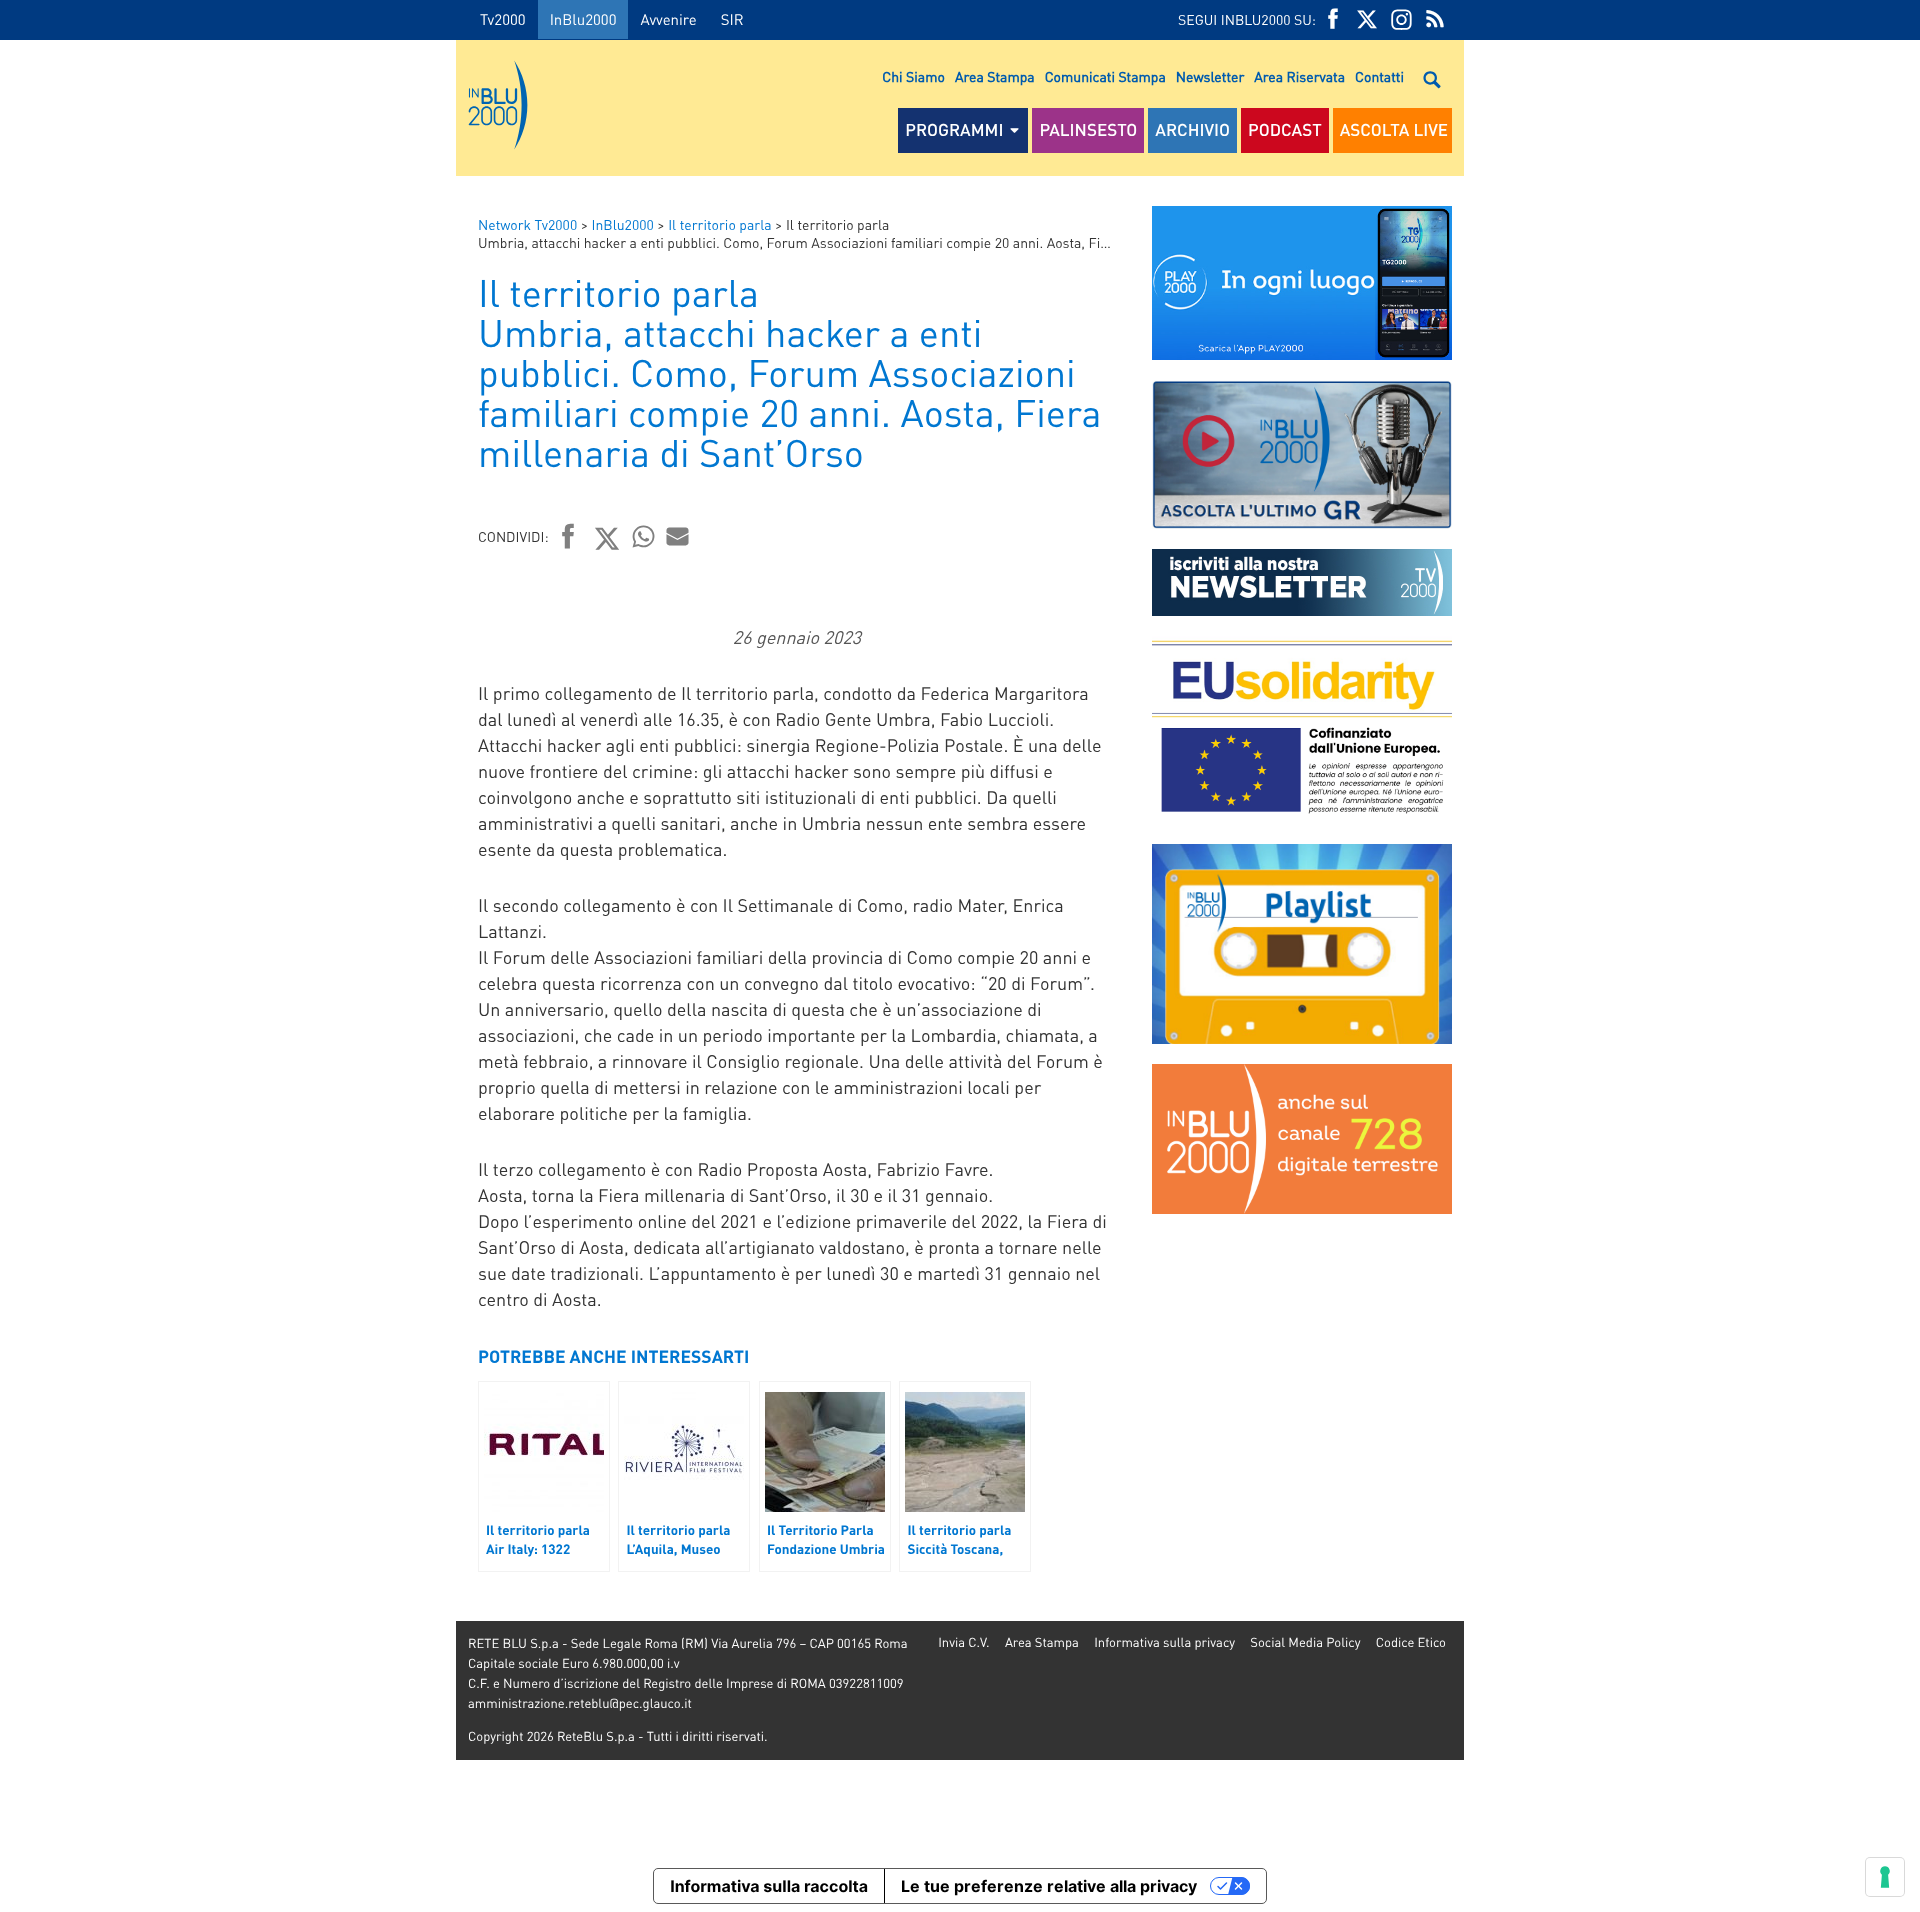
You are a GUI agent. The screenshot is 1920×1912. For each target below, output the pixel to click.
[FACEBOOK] (1333, 19)
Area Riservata (1299, 77)
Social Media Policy (1305, 1642)
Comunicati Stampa (1105, 77)
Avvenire (668, 19)
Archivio (1192, 130)
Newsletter (1210, 77)
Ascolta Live (1394, 130)
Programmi (954, 130)
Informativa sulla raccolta (769, 1886)
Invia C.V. (963, 1642)
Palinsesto (1088, 130)
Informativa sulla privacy (1164, 1642)
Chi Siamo (913, 77)
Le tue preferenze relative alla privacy (1049, 1886)
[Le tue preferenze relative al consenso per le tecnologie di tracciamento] (1885, 1877)
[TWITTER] (1367, 19)
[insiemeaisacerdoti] (228, 970)
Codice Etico (1411, 1642)
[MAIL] (678, 536)
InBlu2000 (583, 19)
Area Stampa (995, 77)
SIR (732, 19)
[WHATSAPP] (644, 536)
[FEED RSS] (1435, 19)
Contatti (1379, 77)
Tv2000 (503, 19)
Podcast (1285, 130)
